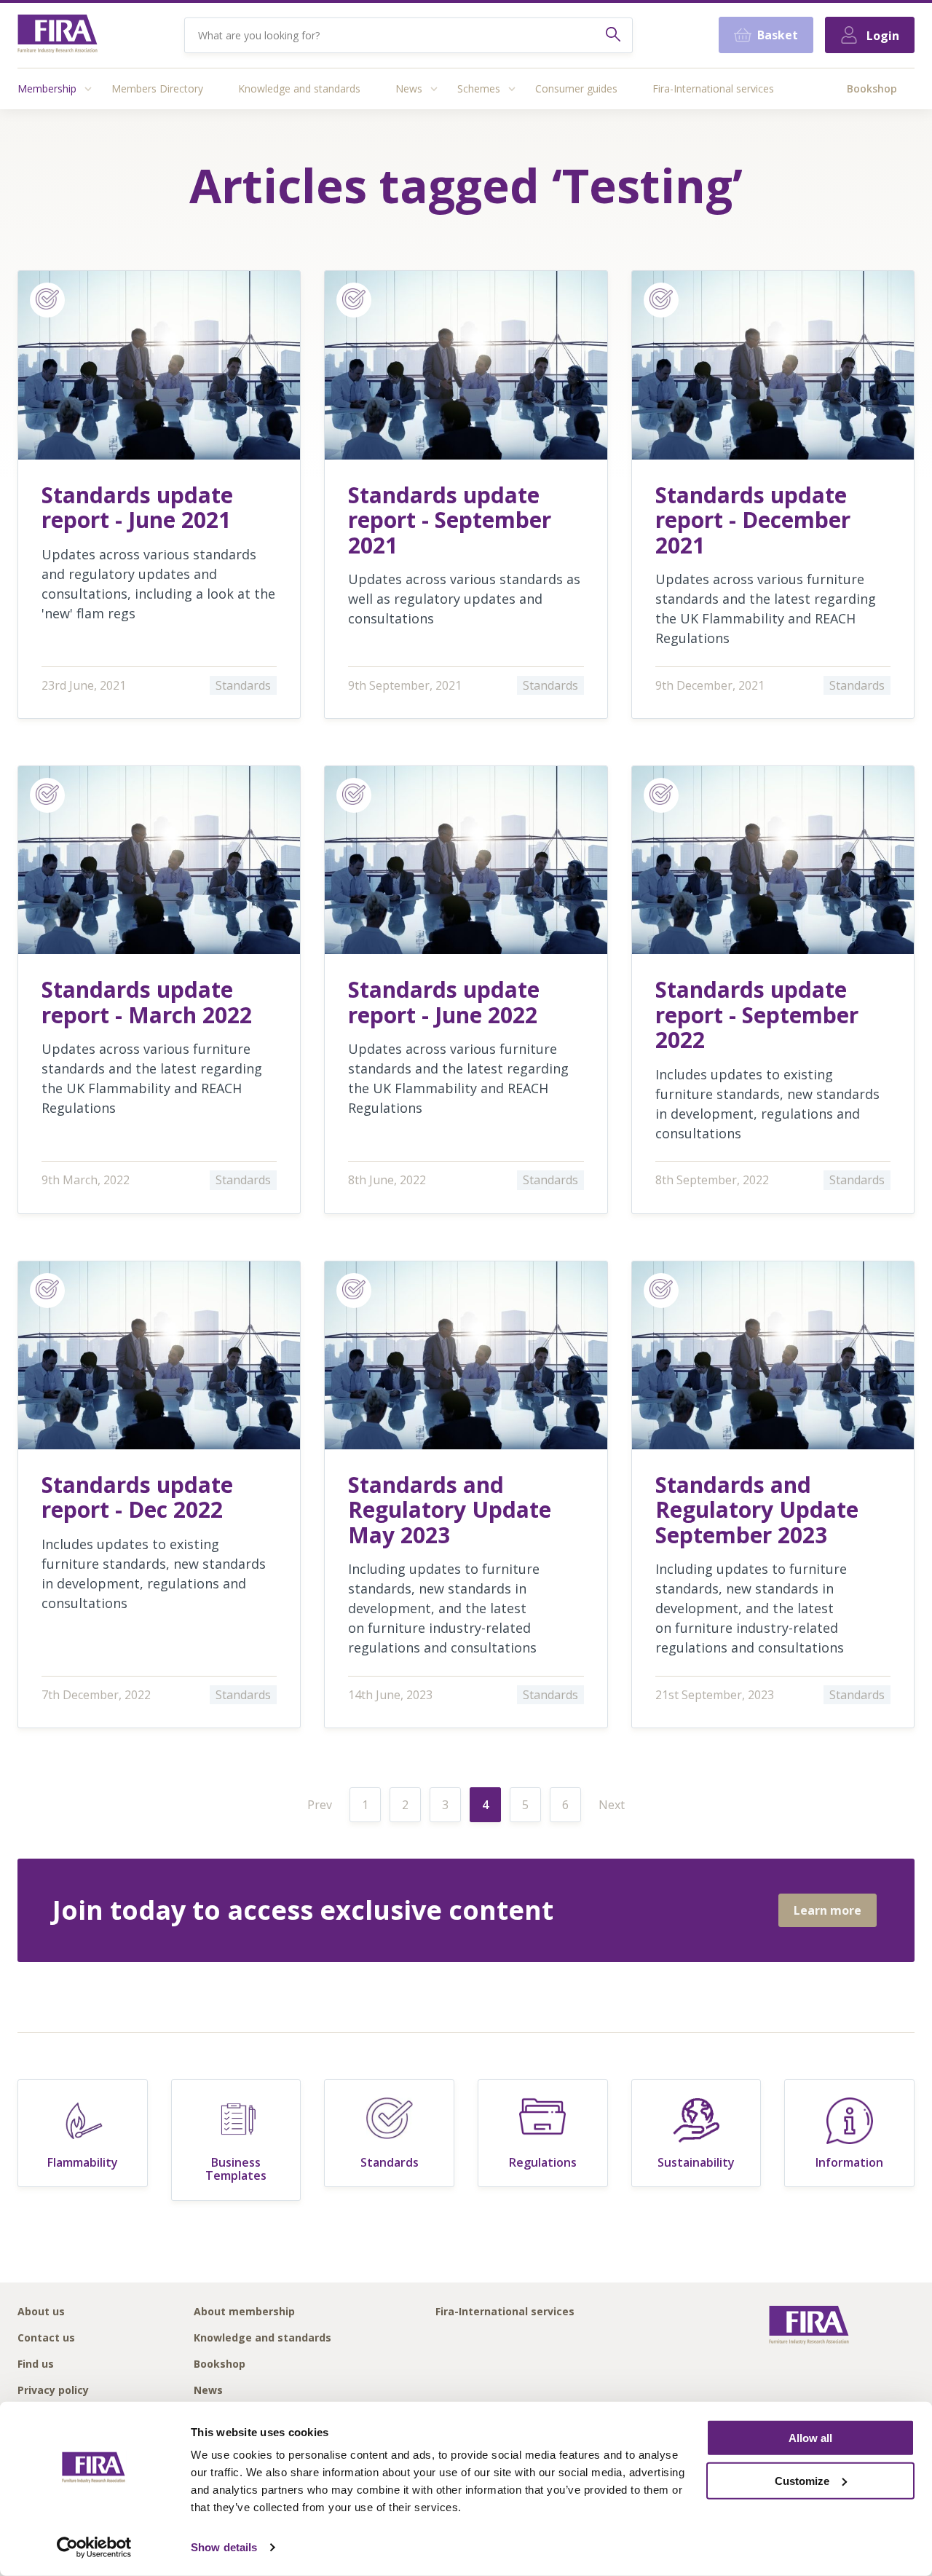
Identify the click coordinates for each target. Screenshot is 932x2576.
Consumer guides (576, 88)
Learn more (828, 1910)
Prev (320, 1805)
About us (41, 2312)
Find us (36, 2364)
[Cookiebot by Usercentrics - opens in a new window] (94, 2548)
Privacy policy (53, 2391)
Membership (47, 88)
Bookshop (872, 88)
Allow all (810, 2438)
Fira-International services (713, 88)
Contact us (46, 2338)
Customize (802, 2481)
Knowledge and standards (299, 88)
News (409, 88)
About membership (244, 2312)
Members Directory (157, 88)
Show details (224, 2547)
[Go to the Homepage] (58, 35)
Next (612, 1805)
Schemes (479, 88)
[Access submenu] (88, 89)
